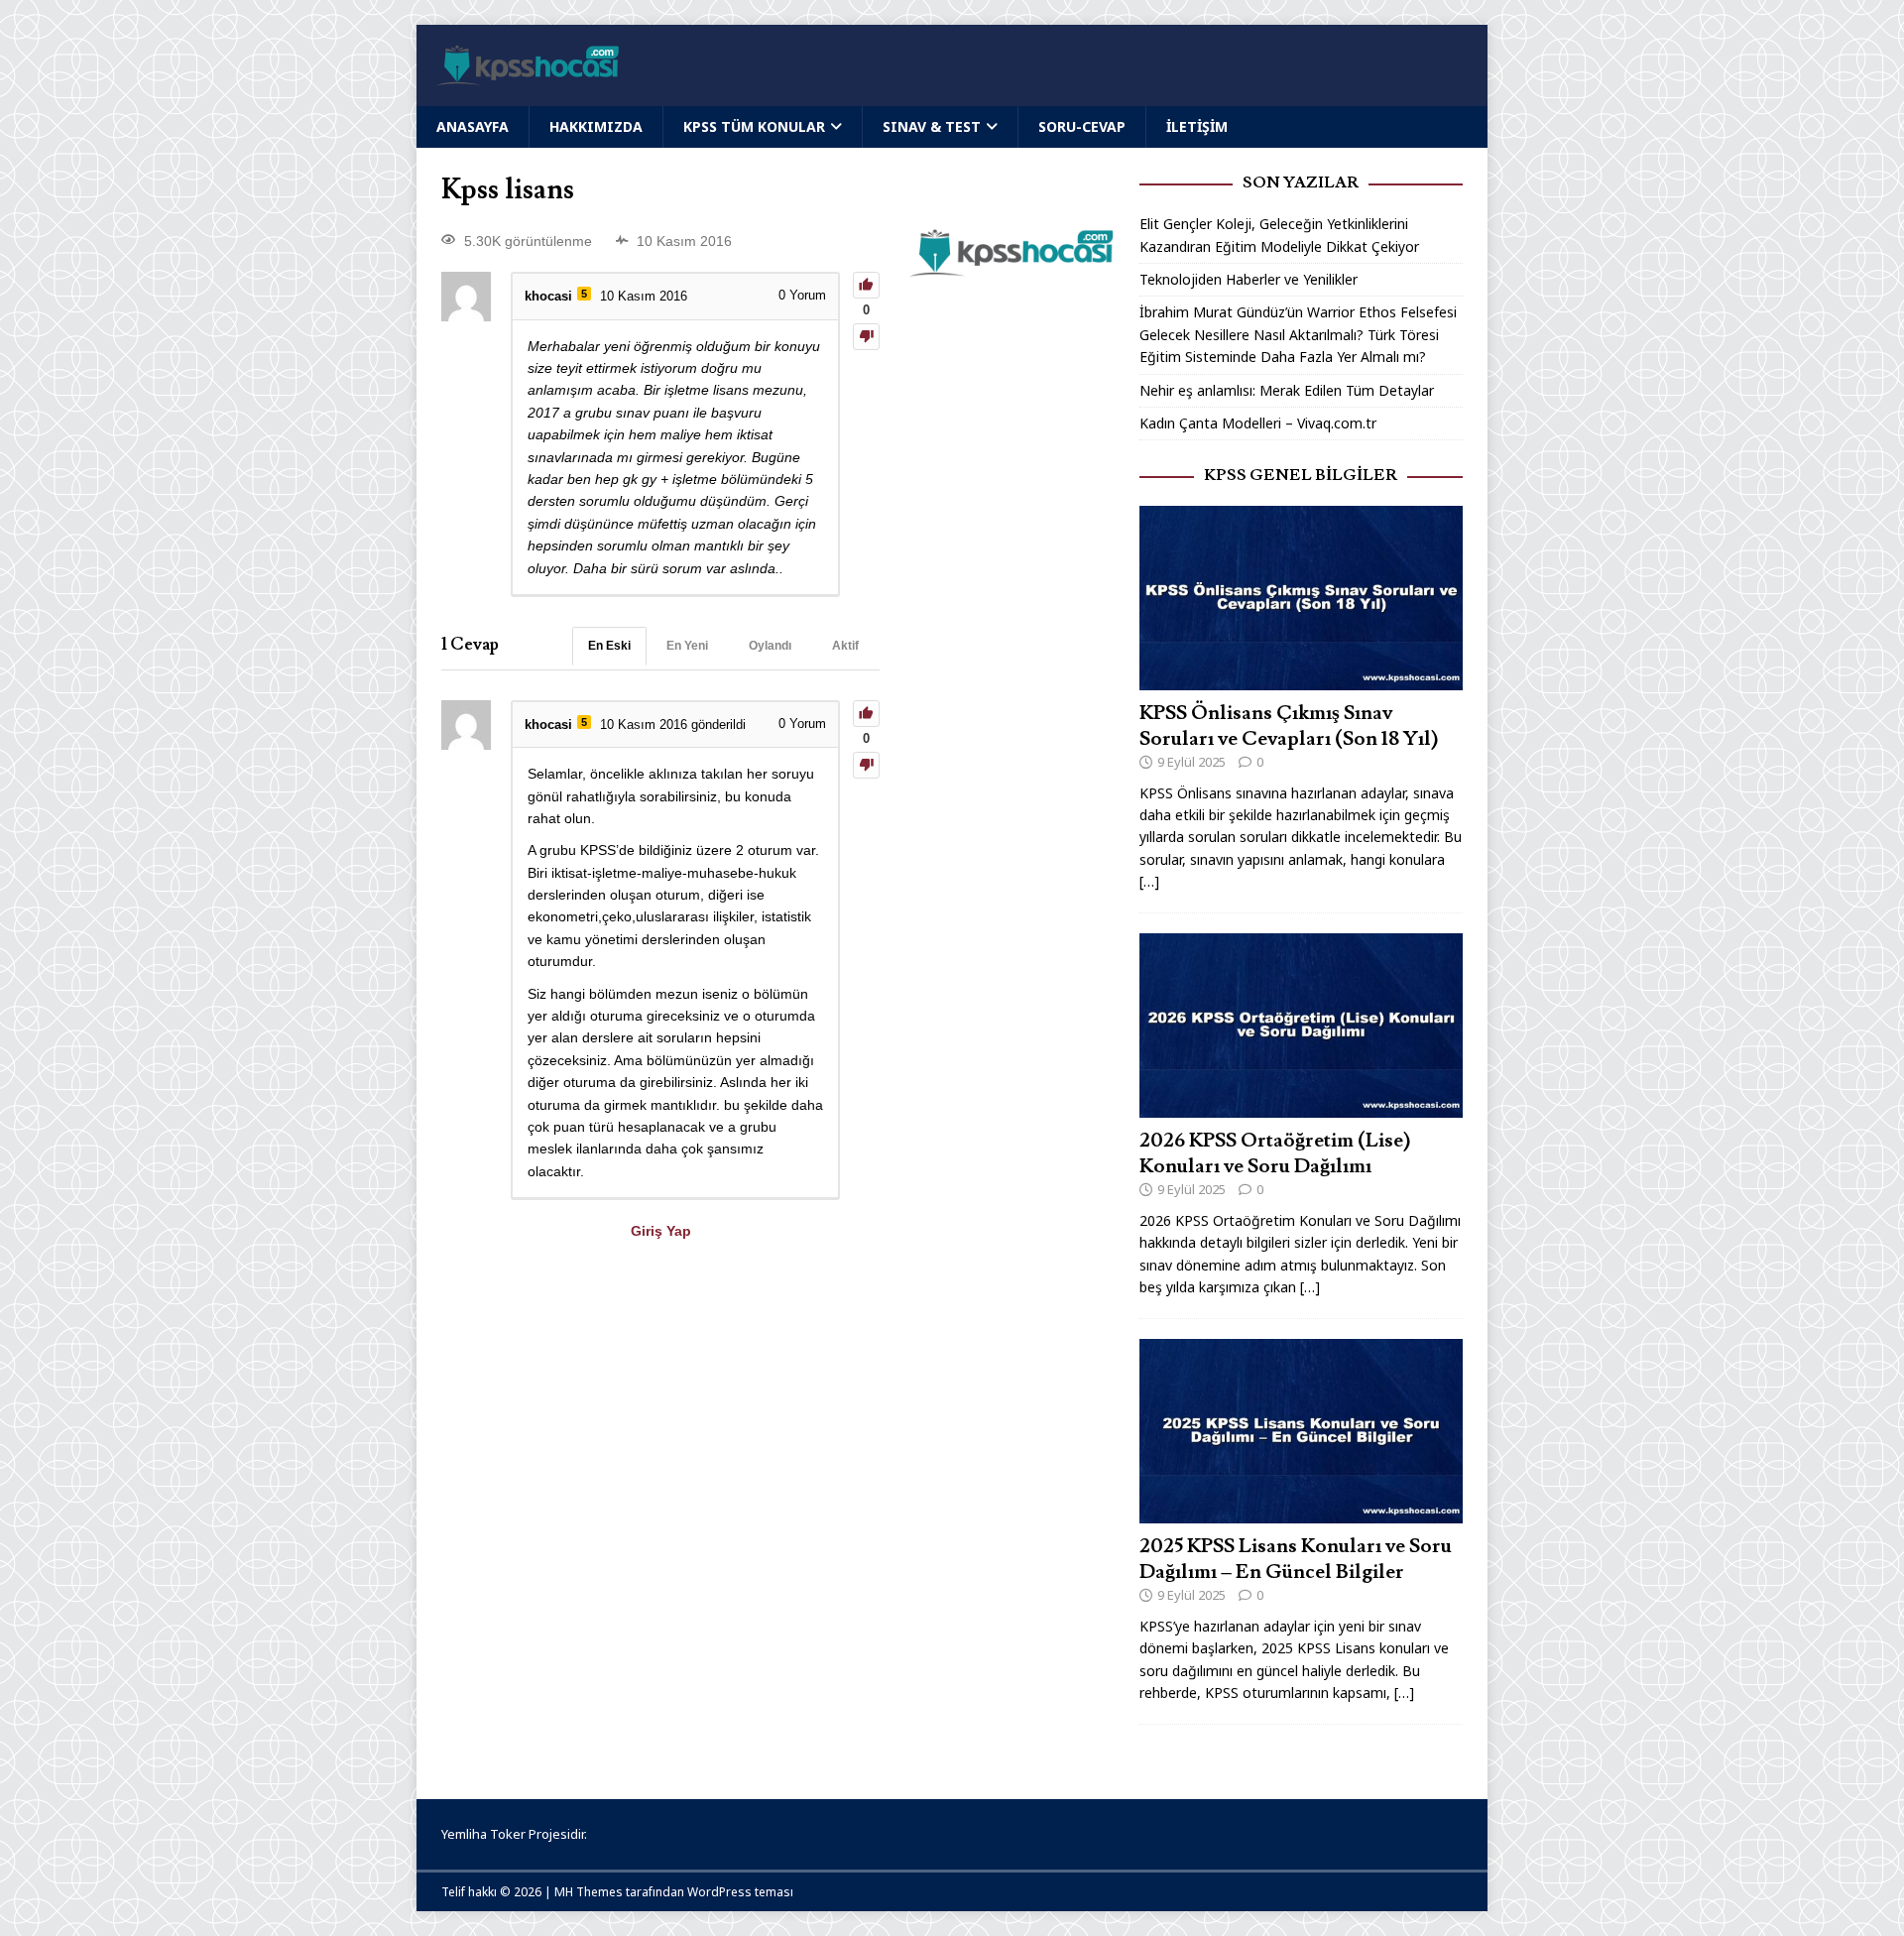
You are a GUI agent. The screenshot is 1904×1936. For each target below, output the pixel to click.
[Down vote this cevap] (866, 765)
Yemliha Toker (483, 1834)
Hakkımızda (596, 126)
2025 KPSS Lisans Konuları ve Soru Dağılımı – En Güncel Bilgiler (1296, 1559)
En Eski (609, 646)
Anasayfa (473, 126)
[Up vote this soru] (866, 285)
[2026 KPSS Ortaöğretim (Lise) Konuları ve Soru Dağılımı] (1301, 1106)
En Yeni (687, 646)
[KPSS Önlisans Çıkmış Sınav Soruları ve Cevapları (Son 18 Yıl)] (1301, 678)
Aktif (845, 646)
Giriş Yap (661, 1231)
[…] (1149, 881)
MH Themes (589, 1892)
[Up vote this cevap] (866, 714)
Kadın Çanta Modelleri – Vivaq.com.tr (1258, 423)
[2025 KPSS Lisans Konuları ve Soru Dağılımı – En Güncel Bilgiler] (1301, 1512)
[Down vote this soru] (866, 337)
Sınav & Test (932, 126)
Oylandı (770, 646)
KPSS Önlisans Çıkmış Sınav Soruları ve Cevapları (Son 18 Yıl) (1289, 726)
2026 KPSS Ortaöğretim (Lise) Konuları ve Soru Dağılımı (1275, 1153)
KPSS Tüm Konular (754, 126)
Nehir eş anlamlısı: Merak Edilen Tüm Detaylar (1287, 390)
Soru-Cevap (1082, 126)
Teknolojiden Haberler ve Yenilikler (1249, 279)
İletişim (1197, 126)
